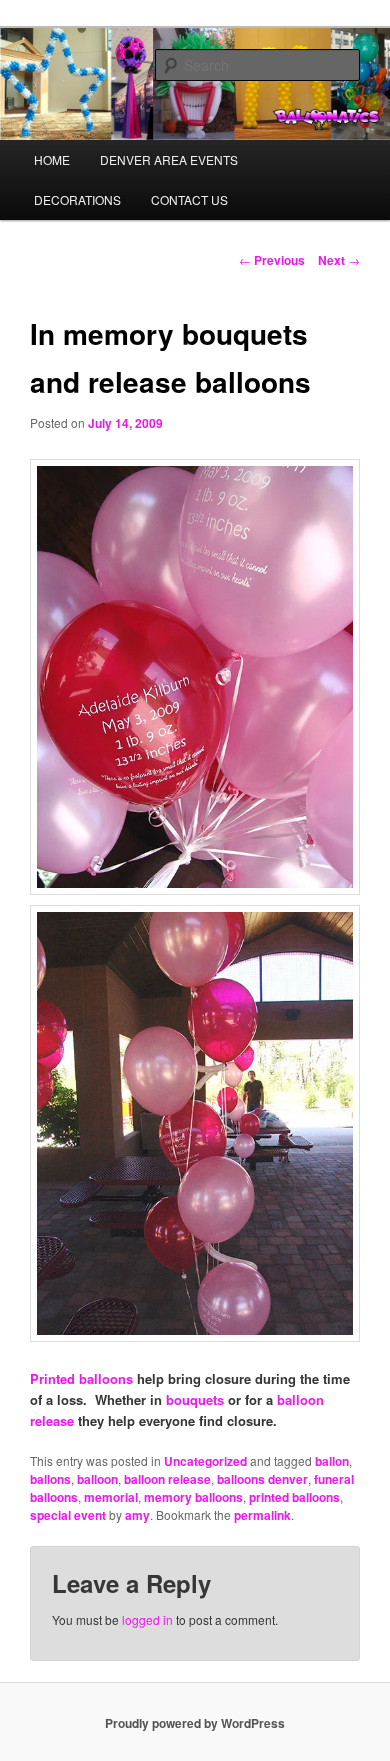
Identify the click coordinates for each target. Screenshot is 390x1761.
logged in (147, 1619)
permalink (262, 1515)
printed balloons (294, 1497)
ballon (332, 1461)
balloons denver (262, 1479)
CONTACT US (189, 199)
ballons (50, 1479)
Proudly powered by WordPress (195, 1723)
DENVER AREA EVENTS (169, 159)
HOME (52, 159)
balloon (97, 1479)
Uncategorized (205, 1461)
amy (137, 1515)
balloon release (167, 1479)
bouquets (195, 1399)
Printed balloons (81, 1378)
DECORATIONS (77, 199)
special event (68, 1515)
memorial (111, 1497)
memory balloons (193, 1497)
